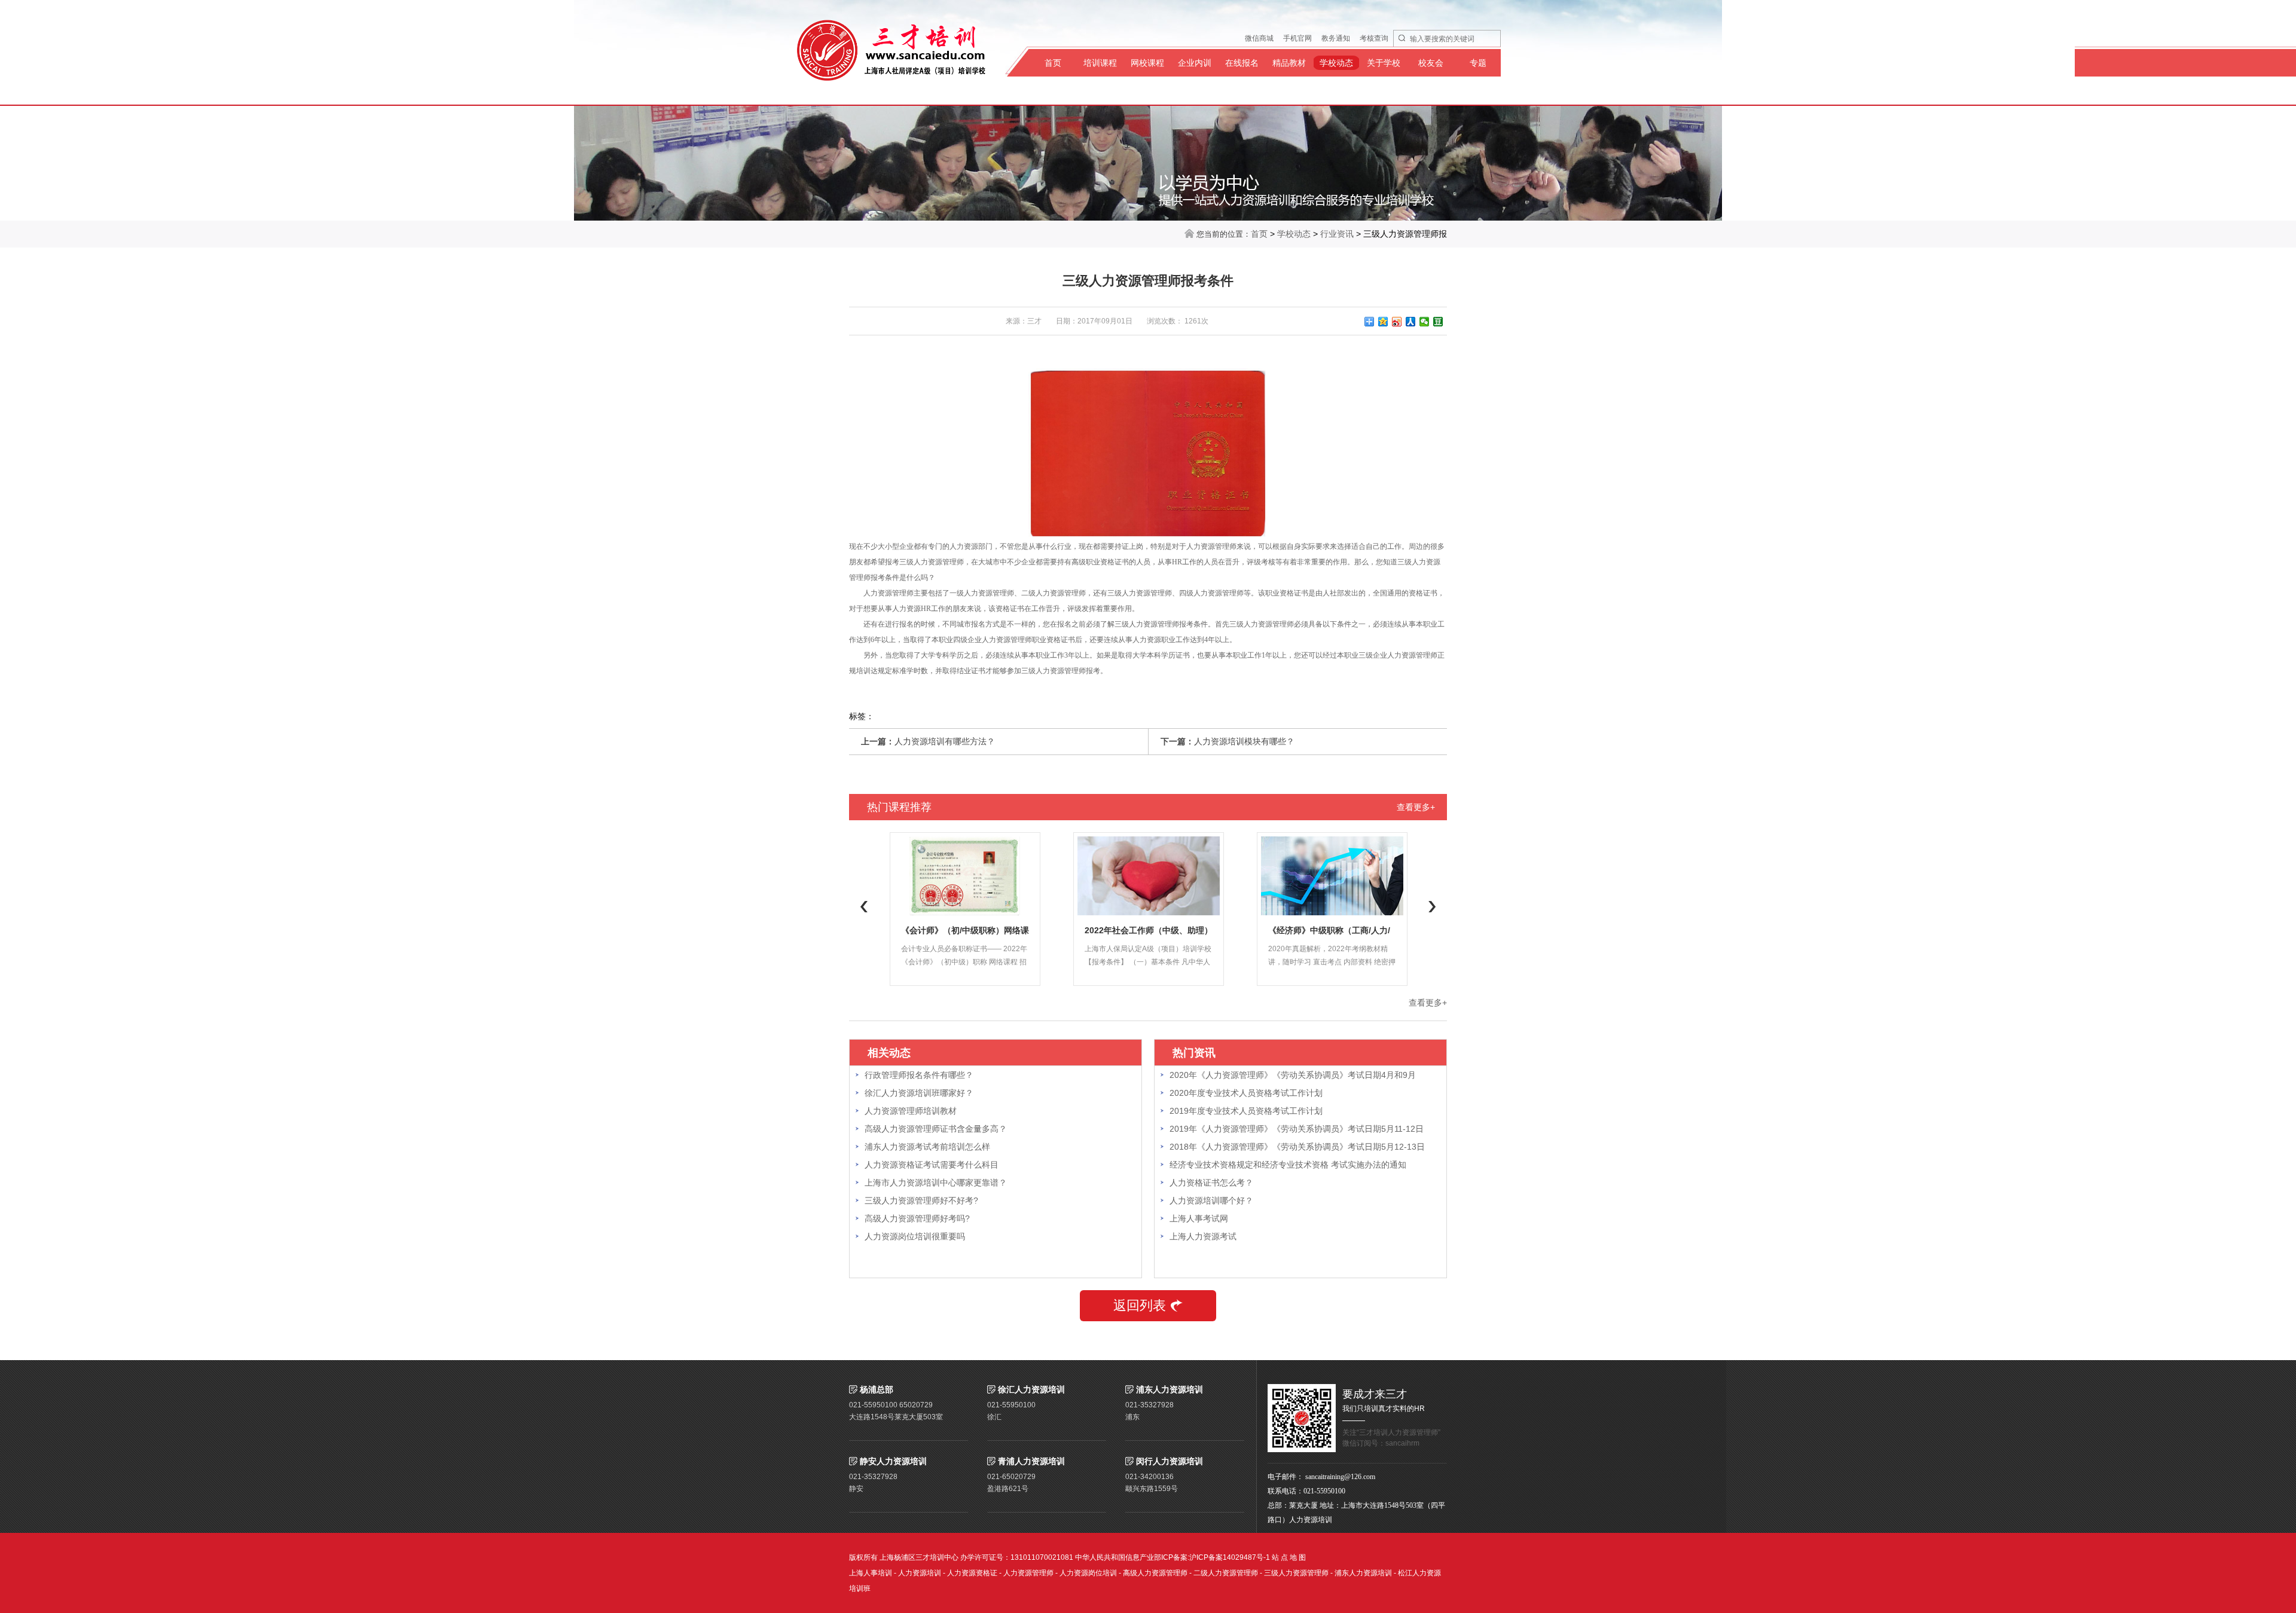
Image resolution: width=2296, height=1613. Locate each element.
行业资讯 (1337, 234)
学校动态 (1336, 63)
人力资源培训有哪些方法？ (945, 741)
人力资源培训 (920, 1573)
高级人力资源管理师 (1155, 1573)
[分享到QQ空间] (1383, 322)
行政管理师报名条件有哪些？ (919, 1075)
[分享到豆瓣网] (1438, 322)
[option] (965, 909)
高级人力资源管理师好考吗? (917, 1218)
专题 (1478, 63)
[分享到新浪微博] (1397, 322)
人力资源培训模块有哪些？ (1244, 741)
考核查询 (1374, 38)
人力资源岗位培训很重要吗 (915, 1236)
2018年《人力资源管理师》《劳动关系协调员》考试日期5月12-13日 (1297, 1147)
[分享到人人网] (1411, 322)
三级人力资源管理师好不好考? (921, 1200)
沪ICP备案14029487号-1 (1230, 1557)
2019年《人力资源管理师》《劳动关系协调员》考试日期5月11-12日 (1297, 1129)
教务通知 (1336, 38)
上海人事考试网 (1199, 1218)
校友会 (1431, 63)
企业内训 (1195, 63)
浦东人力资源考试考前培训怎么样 (927, 1147)
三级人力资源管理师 (1296, 1573)
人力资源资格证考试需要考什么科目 (932, 1165)
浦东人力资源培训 (1363, 1573)
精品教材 (1289, 63)
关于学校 (1384, 63)
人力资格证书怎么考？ (1211, 1183)
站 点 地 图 (1289, 1557)
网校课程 (1147, 63)
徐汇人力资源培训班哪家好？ (919, 1093)
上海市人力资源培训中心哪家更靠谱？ (936, 1183)
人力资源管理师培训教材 (911, 1111)
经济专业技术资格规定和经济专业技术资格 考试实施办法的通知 (1288, 1165)
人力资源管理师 (1028, 1573)
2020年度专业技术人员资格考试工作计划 (1246, 1093)
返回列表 (1140, 1305)
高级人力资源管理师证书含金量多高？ (936, 1129)
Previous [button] (864, 906)
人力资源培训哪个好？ (1211, 1200)
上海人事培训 (871, 1573)
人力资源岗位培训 (1088, 1573)
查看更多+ (1416, 807)
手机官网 (1297, 38)
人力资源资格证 (972, 1573)
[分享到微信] (1425, 322)
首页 (1053, 63)
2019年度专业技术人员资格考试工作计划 (1246, 1111)
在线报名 (1242, 63)
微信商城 (1259, 38)
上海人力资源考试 (1203, 1236)
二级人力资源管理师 (1226, 1573)
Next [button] (1432, 906)
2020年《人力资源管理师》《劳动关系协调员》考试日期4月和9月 (1293, 1075)
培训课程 (1100, 63)
